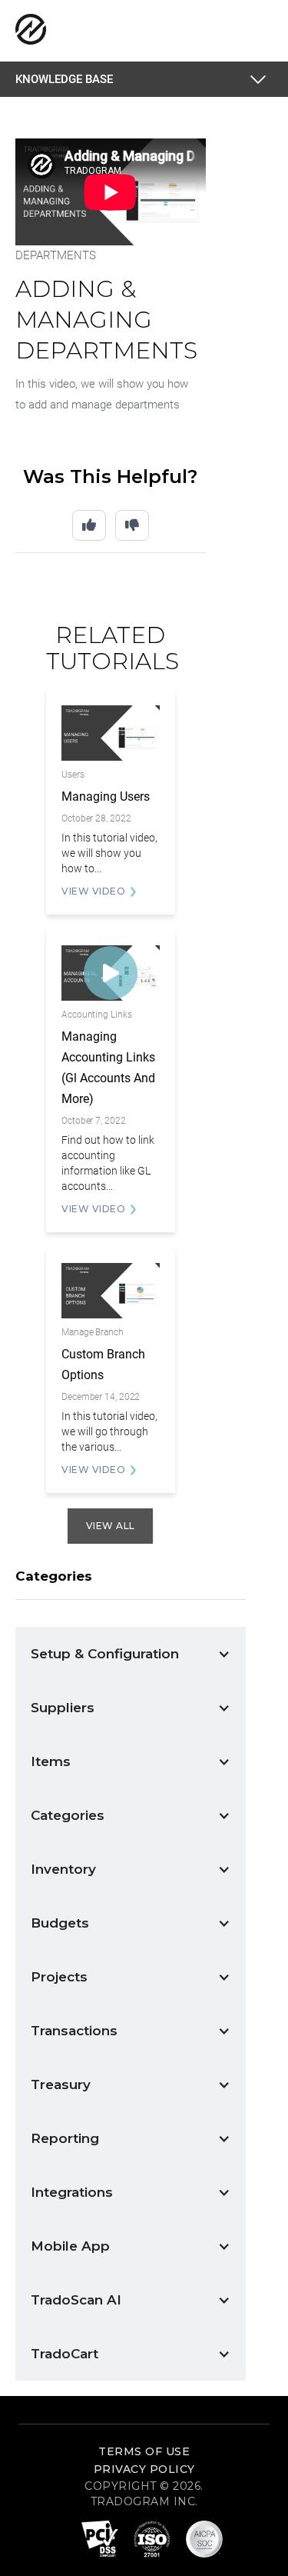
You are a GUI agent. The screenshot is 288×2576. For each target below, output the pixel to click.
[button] (261, 79)
